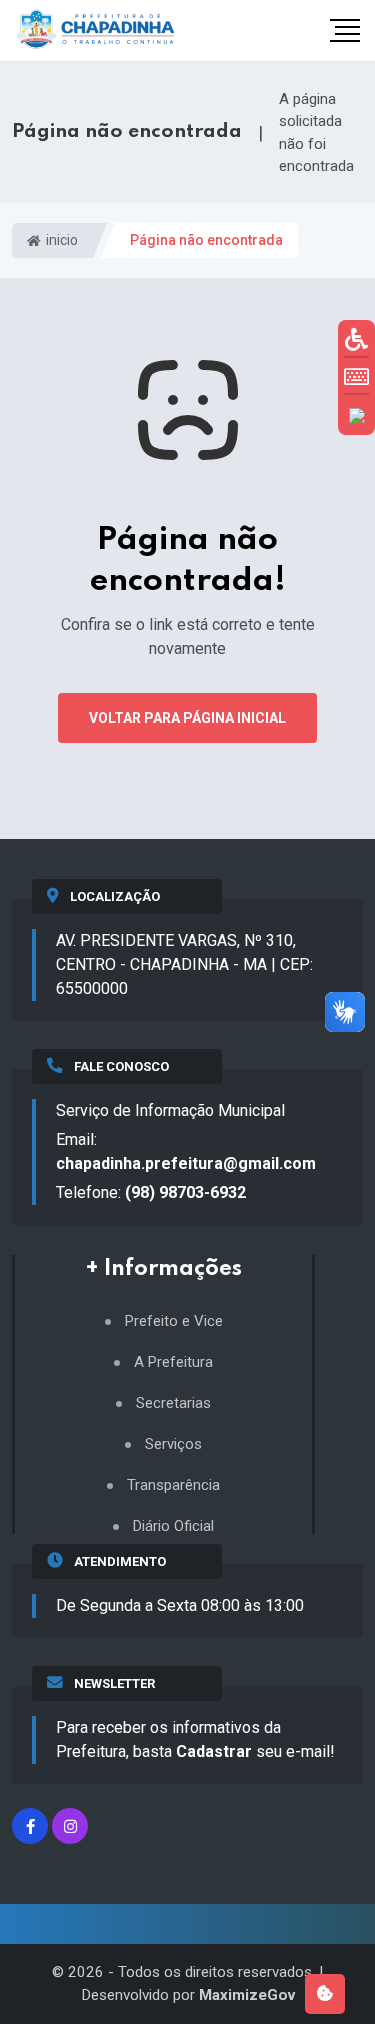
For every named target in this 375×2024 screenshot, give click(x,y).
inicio (60, 240)
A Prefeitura (173, 1362)
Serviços (173, 1444)
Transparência (173, 1485)
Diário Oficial (173, 1526)
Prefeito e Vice (174, 1321)
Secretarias (173, 1403)
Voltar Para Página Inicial (187, 718)
